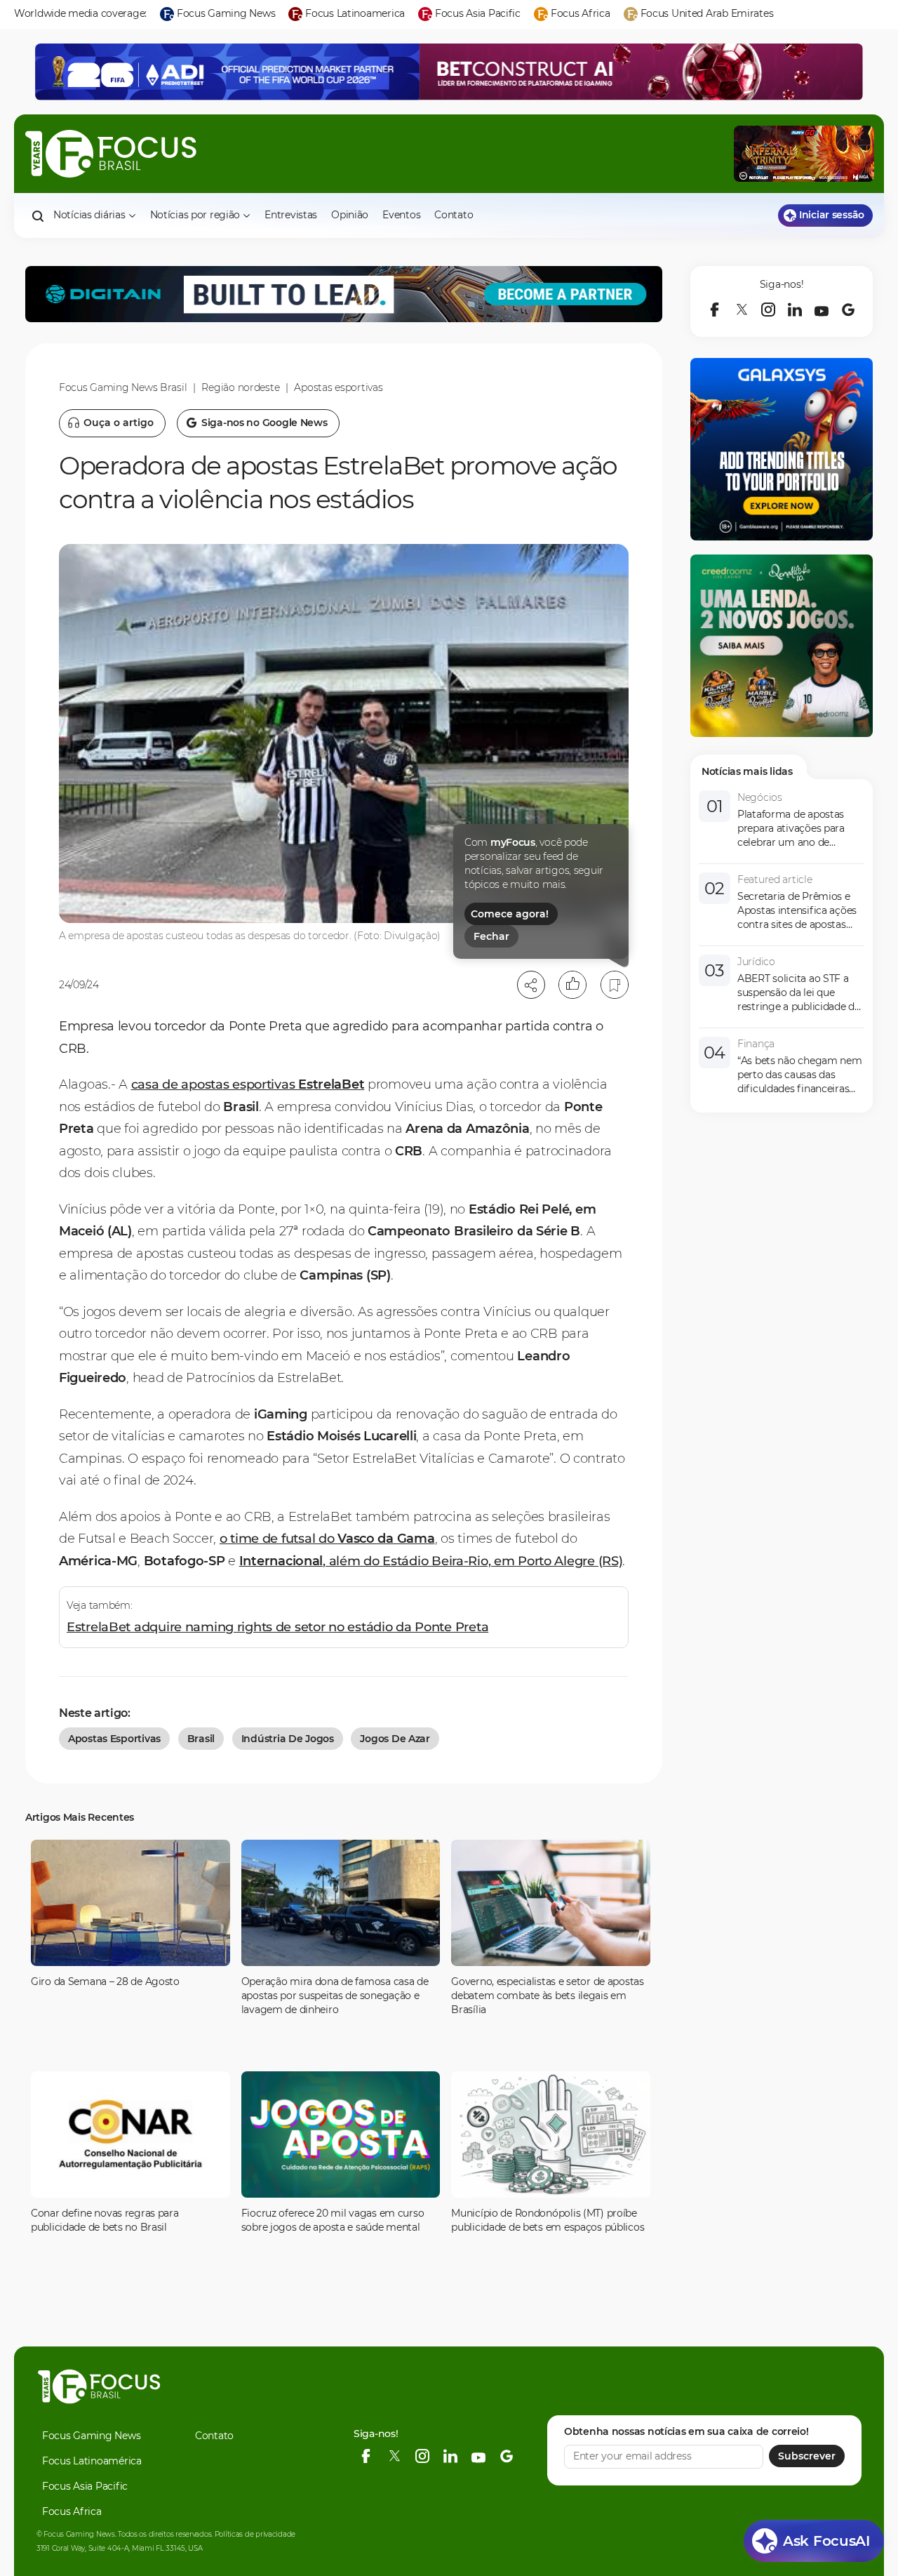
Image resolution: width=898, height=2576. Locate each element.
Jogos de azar (395, 1739)
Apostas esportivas (338, 387)
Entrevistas (291, 215)
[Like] (572, 985)
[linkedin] (795, 310)
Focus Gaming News (91, 2436)
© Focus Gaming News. (76, 2534)
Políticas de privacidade (255, 2534)
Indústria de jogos (288, 1739)
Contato (454, 215)
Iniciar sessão (832, 215)
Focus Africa (72, 2511)
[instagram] (768, 310)
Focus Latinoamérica (92, 2461)
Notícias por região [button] (195, 215)
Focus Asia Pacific (85, 2486)
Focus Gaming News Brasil (123, 387)
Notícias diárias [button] (89, 215)
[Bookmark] (615, 985)
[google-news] (848, 310)
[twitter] (742, 310)
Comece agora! (510, 914)
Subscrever (807, 2456)
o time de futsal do (327, 1539)
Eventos (401, 215)
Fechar (491, 936)
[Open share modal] (531, 985)
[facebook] (715, 310)
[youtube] (822, 310)
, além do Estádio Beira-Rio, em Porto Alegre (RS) (431, 1561)
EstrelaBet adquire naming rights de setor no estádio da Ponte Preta (277, 1627)
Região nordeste (240, 387)
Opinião (350, 215)
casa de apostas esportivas (248, 1084)
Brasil (201, 1739)
